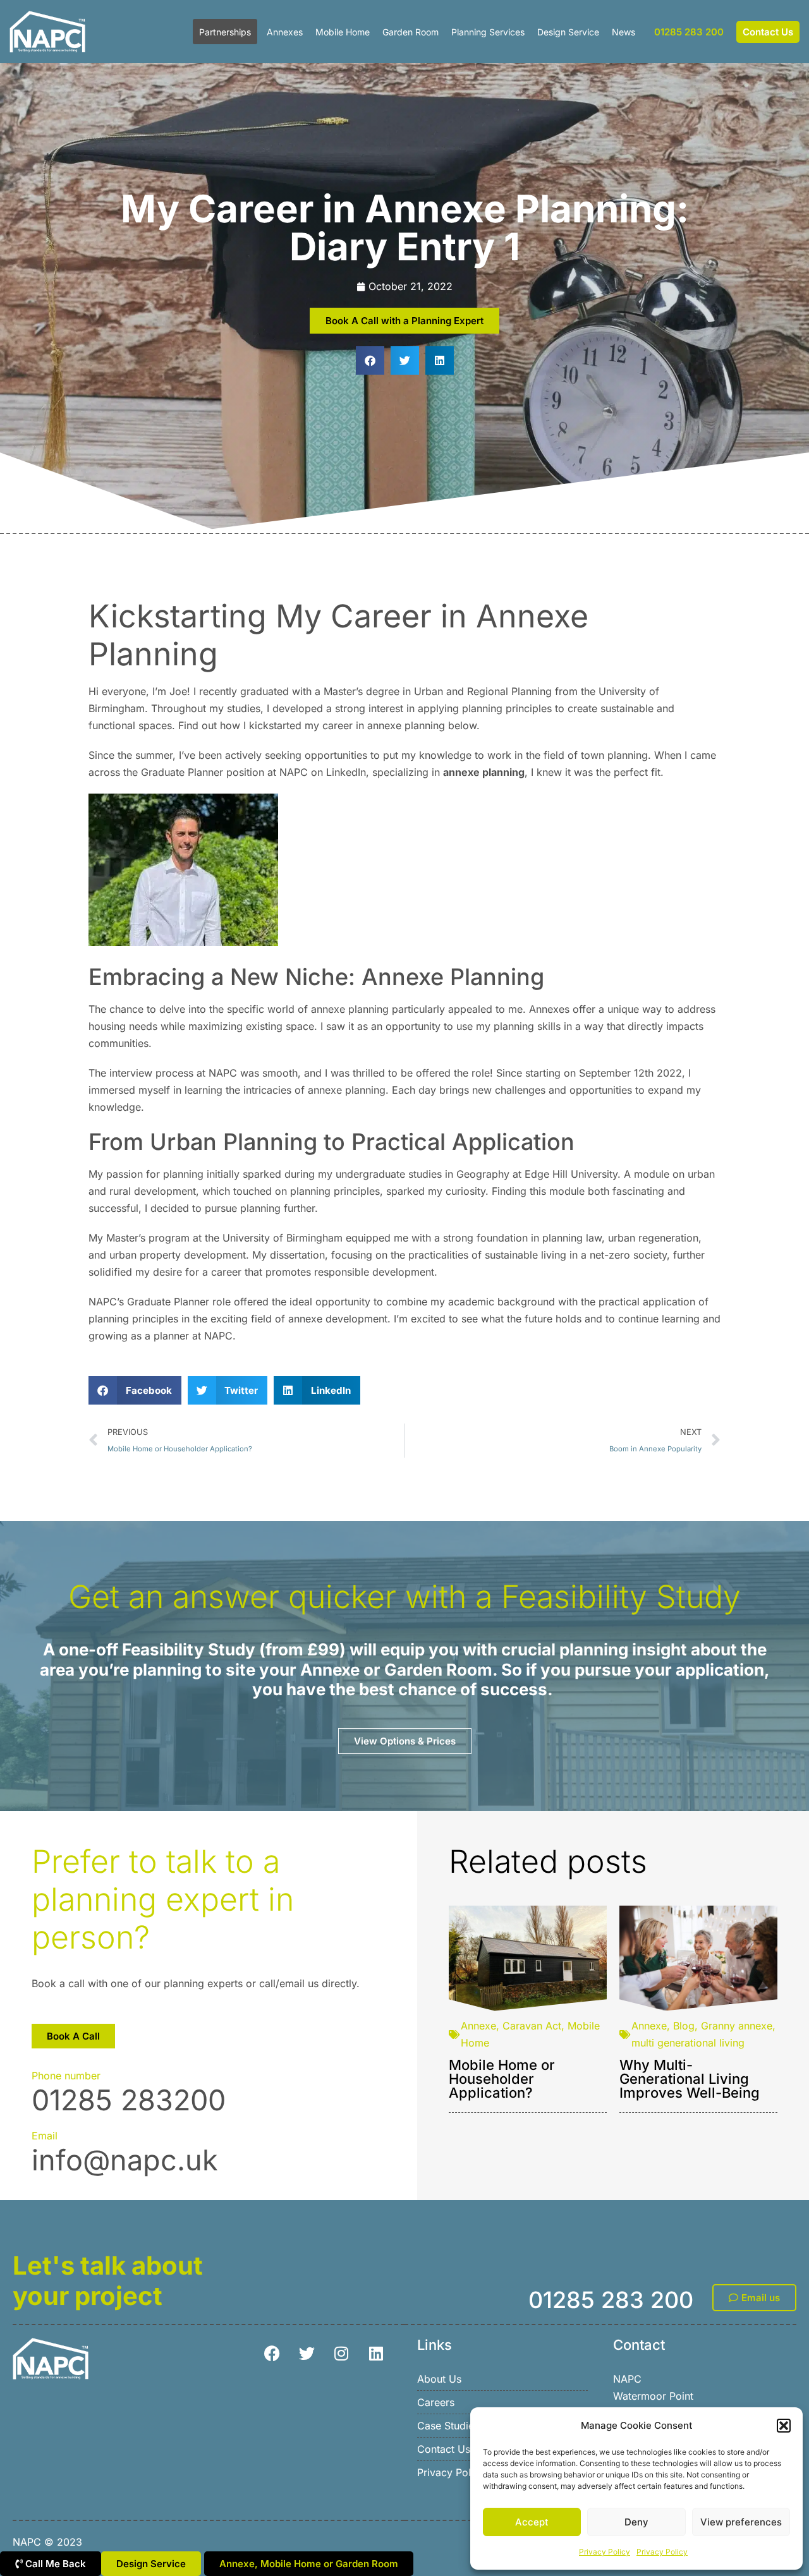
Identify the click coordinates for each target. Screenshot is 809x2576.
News (623, 32)
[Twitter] (307, 2354)
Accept (532, 2522)
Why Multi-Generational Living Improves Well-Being (690, 2079)
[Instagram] (341, 2354)
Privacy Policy (605, 2552)
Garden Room (411, 32)
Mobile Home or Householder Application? (502, 2079)
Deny (636, 2522)
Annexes (285, 32)
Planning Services (488, 32)
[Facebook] (272, 2354)
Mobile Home (343, 32)
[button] (784, 2426)
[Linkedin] (376, 2354)
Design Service (568, 32)
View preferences (741, 2522)
